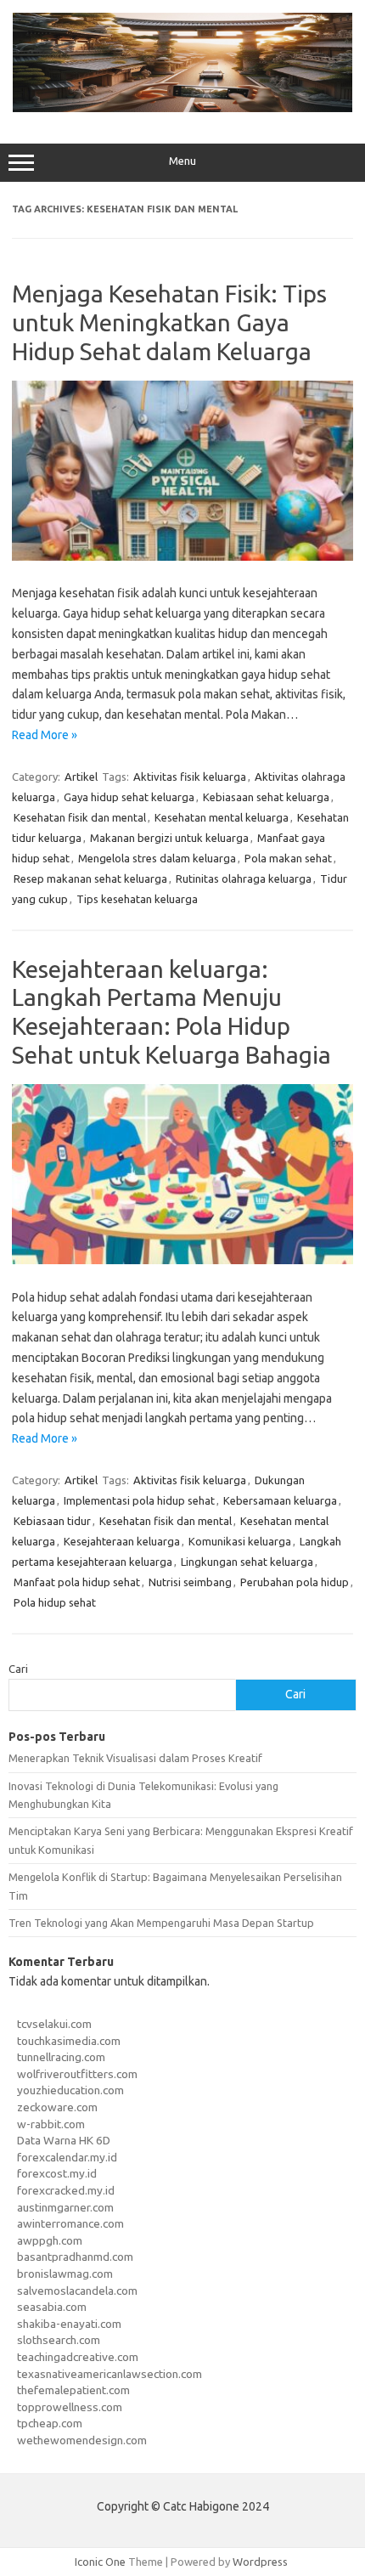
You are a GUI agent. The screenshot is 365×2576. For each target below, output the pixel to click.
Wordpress (260, 2562)
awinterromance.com (70, 2223)
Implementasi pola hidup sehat (139, 1500)
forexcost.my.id (57, 2173)
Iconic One (100, 2562)
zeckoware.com (57, 2107)
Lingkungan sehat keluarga (247, 1562)
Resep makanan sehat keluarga (90, 878)
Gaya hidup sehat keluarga (129, 797)
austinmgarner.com (65, 2207)
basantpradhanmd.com (75, 2257)
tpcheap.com (50, 2423)
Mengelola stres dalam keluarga (157, 858)
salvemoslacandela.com (77, 2291)
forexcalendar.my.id (67, 2157)
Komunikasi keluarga (240, 1541)
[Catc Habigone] (182, 108)
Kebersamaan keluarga (280, 1500)
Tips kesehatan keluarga (137, 899)
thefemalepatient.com (73, 2390)
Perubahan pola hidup (295, 1582)
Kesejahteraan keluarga (122, 1541)
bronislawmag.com (65, 2274)
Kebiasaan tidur (52, 1521)
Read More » (45, 735)
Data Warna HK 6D (64, 2140)
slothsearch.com (59, 2340)
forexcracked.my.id (66, 2190)
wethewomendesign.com (82, 2440)
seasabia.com (52, 2307)
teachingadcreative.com (78, 2357)
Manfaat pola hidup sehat (77, 1582)
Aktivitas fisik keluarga (190, 777)
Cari (18, 1669)
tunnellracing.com (61, 2057)
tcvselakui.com (54, 2024)
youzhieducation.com (70, 2090)
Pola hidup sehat (55, 1602)
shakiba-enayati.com (69, 2324)
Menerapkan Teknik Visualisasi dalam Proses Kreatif (135, 1758)
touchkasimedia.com (69, 2041)
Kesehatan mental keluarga (222, 817)
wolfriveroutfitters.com (77, 2074)
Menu (182, 161)
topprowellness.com (70, 2407)
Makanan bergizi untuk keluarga (169, 838)
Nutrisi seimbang (190, 1582)
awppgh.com (50, 2240)
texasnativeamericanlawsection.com (109, 2374)
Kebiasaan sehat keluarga (266, 797)
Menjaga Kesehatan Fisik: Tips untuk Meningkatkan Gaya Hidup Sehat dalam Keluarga (169, 322)
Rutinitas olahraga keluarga (244, 878)
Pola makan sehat (288, 858)
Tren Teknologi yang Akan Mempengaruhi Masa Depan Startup (161, 1923)
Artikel (81, 777)
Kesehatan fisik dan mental (80, 817)
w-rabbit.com (51, 2124)
